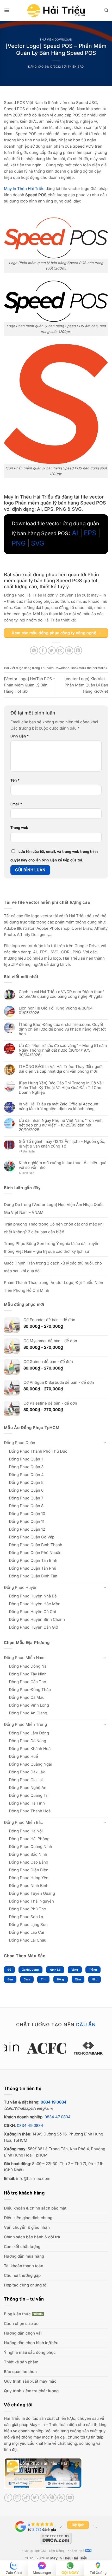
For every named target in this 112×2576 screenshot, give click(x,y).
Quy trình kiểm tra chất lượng (31, 2391)
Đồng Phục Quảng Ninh (30, 1847)
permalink (100, 668)
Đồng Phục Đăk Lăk (27, 1772)
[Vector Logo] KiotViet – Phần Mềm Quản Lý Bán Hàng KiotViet (86, 685)
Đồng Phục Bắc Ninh (28, 1854)
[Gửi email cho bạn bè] (60, 650)
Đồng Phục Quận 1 (26, 1459)
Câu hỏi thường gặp (22, 2275)
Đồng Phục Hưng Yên (29, 1878)
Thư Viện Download (56, 40)
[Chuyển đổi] (105, 1443)
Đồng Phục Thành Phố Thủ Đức (38, 1451)
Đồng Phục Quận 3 (26, 1467)
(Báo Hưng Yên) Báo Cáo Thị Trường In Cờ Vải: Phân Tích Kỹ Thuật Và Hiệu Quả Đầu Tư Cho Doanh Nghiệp (61, 1088)
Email (16, 804)
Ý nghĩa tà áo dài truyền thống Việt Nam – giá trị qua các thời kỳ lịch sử (52, 1247)
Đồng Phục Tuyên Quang (32, 1893)
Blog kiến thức (17, 2314)
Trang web (19, 828)
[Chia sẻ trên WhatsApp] (34, 650)
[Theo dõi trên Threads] (44, 2498)
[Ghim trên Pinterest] (69, 650)
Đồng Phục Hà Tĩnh (27, 1803)
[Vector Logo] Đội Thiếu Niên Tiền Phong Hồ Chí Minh (54, 1286)
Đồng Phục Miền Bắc (23, 1822)
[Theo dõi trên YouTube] (70, 2498)
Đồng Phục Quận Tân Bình (33, 1560)
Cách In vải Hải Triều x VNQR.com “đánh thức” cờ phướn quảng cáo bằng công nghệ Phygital (61, 994)
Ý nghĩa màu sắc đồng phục (30, 2352)
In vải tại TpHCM (33, 2551)
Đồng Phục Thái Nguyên (31, 1901)
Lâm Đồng (57, 2551)
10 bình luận (31, 1173)
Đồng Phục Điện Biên (29, 1870)
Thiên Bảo (76, 67)
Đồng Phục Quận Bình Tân (33, 1576)
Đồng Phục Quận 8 (26, 1506)
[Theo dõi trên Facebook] (8, 2498)
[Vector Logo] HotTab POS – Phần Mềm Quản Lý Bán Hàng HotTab (30, 685)
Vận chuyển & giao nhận (27, 2227)
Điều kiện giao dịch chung (28, 2218)
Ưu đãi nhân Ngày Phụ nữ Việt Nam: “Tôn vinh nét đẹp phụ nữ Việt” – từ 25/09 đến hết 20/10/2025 (61, 1125)
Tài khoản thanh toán (24, 2266)
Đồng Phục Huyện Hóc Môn (35, 1604)
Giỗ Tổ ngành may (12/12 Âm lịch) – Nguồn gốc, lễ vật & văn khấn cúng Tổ (62, 1144)
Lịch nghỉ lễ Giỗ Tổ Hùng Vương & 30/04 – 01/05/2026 (57, 1011)
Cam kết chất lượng (22, 2247)
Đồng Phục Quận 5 (26, 1482)
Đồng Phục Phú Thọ (27, 1909)
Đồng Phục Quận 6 (26, 1490)
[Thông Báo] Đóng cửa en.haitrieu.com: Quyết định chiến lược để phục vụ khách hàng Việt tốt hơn (62, 1029)
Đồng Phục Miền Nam (24, 1658)
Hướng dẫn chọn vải (23, 2333)
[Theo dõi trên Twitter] (35, 2498)
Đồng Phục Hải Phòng (29, 1839)
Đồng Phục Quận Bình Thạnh (36, 1545)
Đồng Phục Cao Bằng (29, 1862)
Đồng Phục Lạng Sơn (28, 1925)
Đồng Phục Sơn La (26, 1917)
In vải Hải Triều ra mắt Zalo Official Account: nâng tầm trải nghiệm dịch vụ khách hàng (59, 1106)
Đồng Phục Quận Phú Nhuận (35, 1553)
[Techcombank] (56, 2048)
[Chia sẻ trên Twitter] (52, 650)
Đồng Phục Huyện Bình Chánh (37, 1619)
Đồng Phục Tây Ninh (28, 1674)
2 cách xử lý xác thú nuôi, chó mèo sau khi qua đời (53, 1267)
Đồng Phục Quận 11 (27, 1521)
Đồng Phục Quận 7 (26, 1498)
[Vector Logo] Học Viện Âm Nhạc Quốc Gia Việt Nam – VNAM (54, 1208)
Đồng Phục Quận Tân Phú (33, 1568)
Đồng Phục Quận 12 (27, 1529)
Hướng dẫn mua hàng (24, 2256)
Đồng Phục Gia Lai (26, 1780)
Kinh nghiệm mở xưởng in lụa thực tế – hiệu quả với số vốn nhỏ (63, 1165)
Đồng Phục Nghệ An (28, 1788)
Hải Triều (12, 2418)
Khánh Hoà (76, 2551)
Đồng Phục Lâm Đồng (29, 1733)
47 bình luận (31, 1152)
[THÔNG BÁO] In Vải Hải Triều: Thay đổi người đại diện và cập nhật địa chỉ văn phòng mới (61, 1069)
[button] (7, 10)
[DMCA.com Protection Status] (56, 2538)
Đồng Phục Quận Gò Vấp (32, 1537)
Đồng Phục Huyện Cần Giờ (33, 1627)
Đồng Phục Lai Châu (28, 1940)
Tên (15, 780)
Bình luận (20, 736)
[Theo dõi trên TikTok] (26, 2498)
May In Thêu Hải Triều (69, 2558)
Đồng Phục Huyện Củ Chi (32, 1612)
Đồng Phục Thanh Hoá (30, 1811)
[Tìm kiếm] (106, 10)
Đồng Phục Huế (23, 1756)
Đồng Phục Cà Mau (27, 1697)
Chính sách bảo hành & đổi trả (32, 2237)
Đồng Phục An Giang (28, 1713)
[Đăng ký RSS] (61, 2498)
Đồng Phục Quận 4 (26, 1475)
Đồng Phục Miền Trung (25, 1724)
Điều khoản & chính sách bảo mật (35, 2208)
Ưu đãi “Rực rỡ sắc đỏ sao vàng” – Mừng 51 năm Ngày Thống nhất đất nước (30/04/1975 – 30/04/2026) (63, 1050)
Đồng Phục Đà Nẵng (27, 1741)
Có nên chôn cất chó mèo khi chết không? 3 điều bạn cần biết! (54, 1228)
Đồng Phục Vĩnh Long (29, 1705)
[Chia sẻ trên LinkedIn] (78, 650)
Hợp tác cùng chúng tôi (26, 2285)
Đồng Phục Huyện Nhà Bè (33, 1596)
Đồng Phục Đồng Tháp (30, 1690)
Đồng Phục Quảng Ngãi (30, 1764)
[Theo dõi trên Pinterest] (52, 2498)
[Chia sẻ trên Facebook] (43, 650)
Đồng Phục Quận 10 (27, 1514)
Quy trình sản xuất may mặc (30, 2381)
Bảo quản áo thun (20, 2372)
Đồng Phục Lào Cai (26, 1932)
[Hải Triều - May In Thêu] (56, 11)
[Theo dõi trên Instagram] (17, 2498)
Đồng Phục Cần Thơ (27, 1682)
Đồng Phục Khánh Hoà (30, 1749)
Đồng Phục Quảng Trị (29, 1795)
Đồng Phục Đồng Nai (28, 1666)
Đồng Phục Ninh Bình (29, 1886)
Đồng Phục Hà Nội (26, 1831)
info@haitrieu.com (33, 2178)
